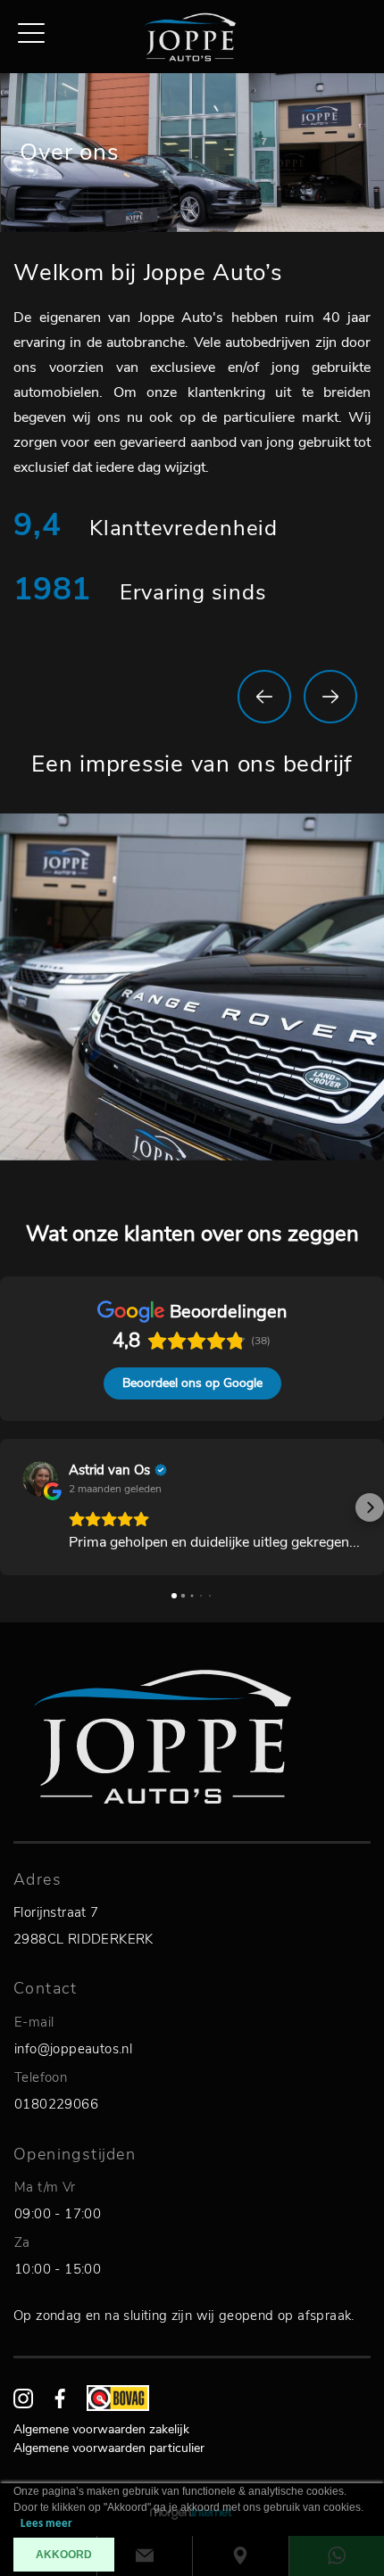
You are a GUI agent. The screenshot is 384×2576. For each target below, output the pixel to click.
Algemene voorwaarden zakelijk (101, 2429)
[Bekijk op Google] (40, 1479)
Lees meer (46, 2524)
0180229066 (56, 2104)
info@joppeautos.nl (73, 2049)
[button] (14, 1507)
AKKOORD (64, 2555)
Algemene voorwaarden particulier (109, 2448)
